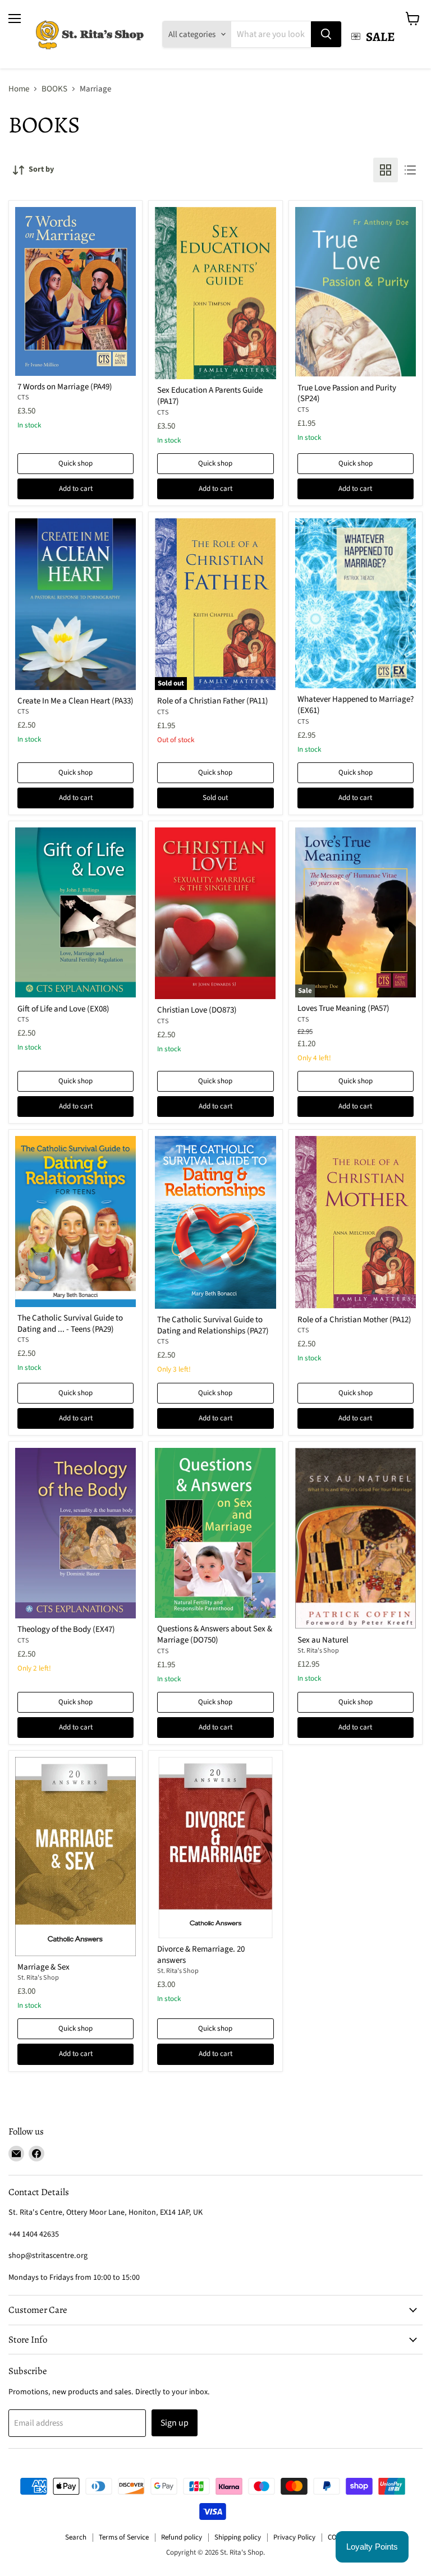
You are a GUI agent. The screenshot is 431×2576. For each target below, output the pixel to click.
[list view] (410, 170)
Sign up (175, 2423)
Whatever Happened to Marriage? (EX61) (356, 705)
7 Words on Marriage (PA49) (65, 387)
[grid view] (386, 170)
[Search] (326, 34)
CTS (23, 397)
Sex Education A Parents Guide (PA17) (210, 396)
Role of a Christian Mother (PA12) (354, 1320)
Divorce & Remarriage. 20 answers (201, 1955)
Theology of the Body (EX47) (66, 1629)
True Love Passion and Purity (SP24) (347, 394)
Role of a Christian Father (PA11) (213, 701)
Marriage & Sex (43, 1967)
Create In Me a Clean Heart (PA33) (75, 701)
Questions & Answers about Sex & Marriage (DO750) (215, 1634)
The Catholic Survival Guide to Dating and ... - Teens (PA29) (70, 1324)
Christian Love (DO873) (197, 1010)
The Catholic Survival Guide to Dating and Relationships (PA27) (213, 1325)
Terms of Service (124, 2537)
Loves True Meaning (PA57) (343, 1008)
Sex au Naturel (323, 1640)
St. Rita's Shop (318, 1651)
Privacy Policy (294, 2537)
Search (76, 2537)
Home (19, 89)
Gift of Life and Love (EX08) (63, 1009)
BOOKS (54, 89)
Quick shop (75, 463)
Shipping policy (238, 2537)
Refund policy (182, 2537)
